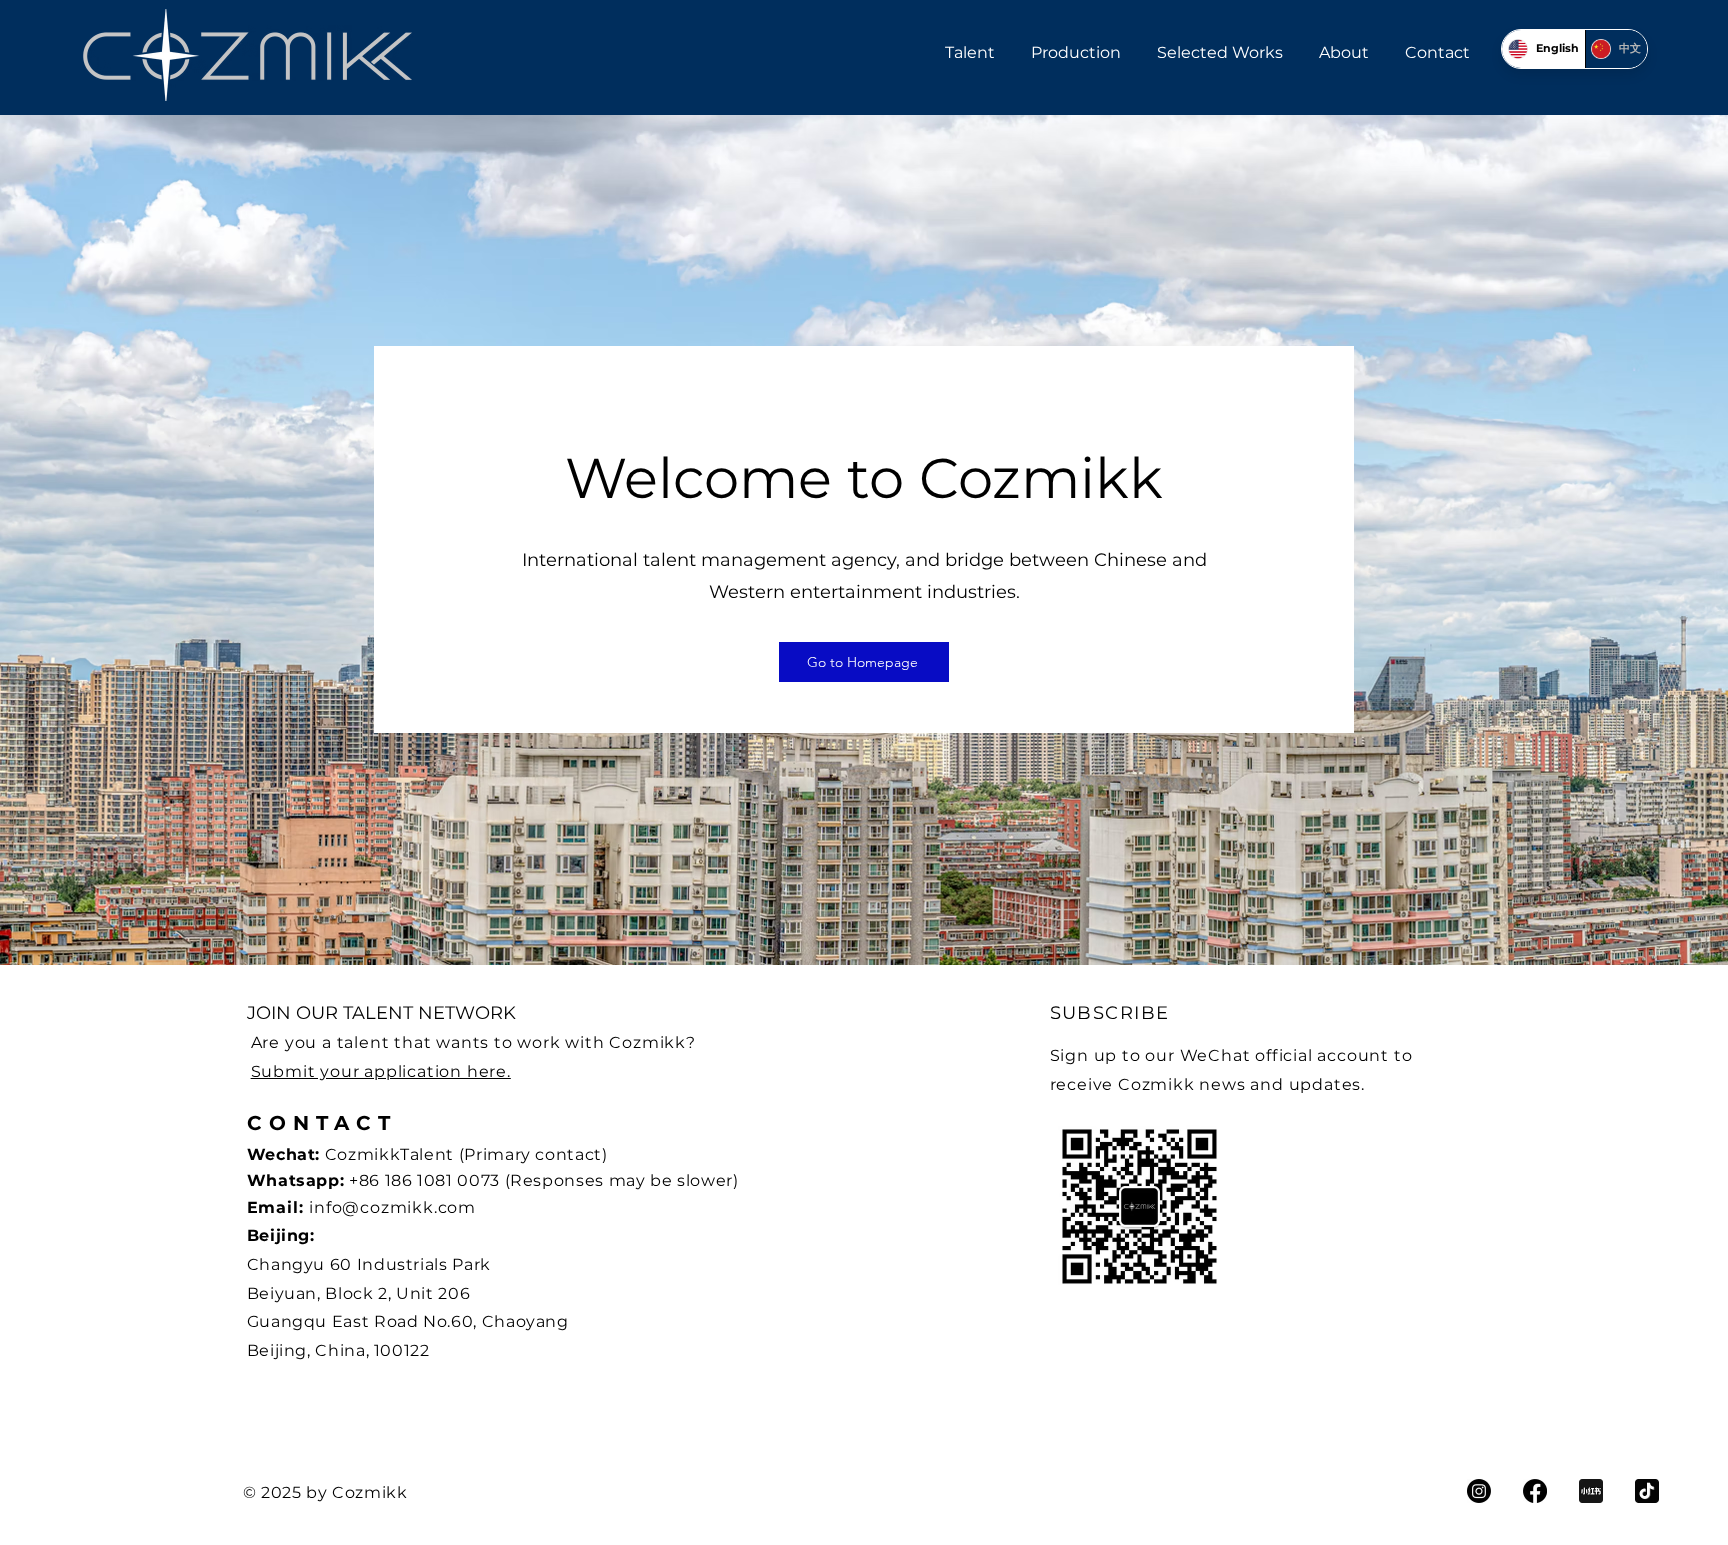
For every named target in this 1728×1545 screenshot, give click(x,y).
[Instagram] (1479, 1491)
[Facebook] (1535, 1491)
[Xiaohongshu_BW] (1591, 1491)
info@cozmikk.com (392, 1207)
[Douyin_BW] (1647, 1491)
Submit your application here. (381, 1071)
